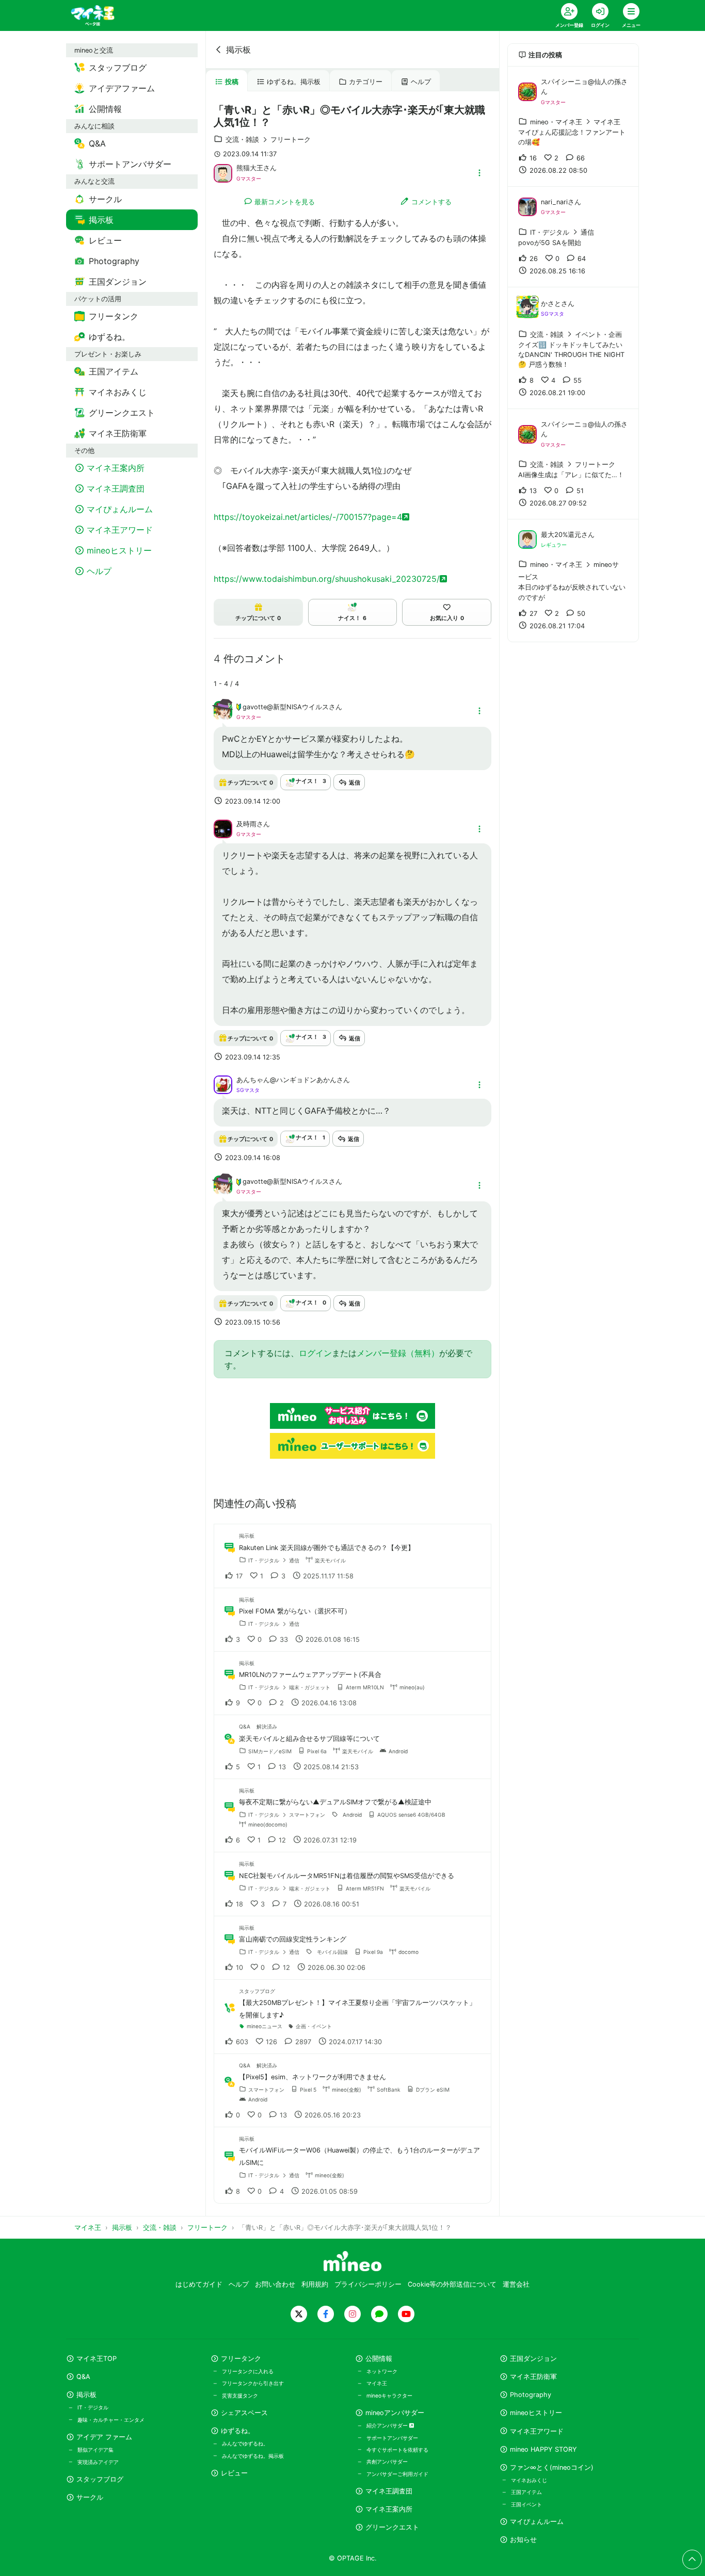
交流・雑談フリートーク (268, 140)
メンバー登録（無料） (398, 1353)
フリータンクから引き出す (253, 2383)
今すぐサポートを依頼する (397, 2450)
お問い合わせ (275, 2284)
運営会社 (516, 2284)
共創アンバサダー (387, 2461)
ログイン (315, 1353)
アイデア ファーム (104, 2437)
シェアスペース (244, 2413)
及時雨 (246, 824)
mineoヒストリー (536, 2413)
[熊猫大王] (223, 172)
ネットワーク (382, 2371)
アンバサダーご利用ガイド (397, 2474)
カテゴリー (366, 82)
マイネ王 (377, 2383)
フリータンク (241, 2359)
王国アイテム (526, 2492)
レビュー (234, 2473)
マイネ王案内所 (389, 2509)
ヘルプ (421, 82)
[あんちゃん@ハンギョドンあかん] (223, 1084)
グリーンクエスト (392, 2527)
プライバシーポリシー (368, 2284)
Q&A (83, 2377)
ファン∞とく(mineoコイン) (552, 2467)
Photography (531, 2395)
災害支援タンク (240, 2395)
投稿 (232, 82)
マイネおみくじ (529, 2480)
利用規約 (315, 2284)
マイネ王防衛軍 (533, 2377)
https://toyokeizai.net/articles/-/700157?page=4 (308, 517)
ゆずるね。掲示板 (294, 82)
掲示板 (238, 50)
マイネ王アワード (537, 2431)
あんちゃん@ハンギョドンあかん (286, 1080)
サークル (90, 2497)
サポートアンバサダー (392, 2438)
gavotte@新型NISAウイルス (286, 707)
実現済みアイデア (98, 2462)
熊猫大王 (250, 168)
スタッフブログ (100, 2479)
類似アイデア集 (95, 2450)
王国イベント (526, 2504)
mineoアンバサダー (395, 2413)
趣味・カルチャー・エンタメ (111, 2420)
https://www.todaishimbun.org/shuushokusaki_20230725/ (327, 579)
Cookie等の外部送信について (452, 2284)
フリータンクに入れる (248, 2371)
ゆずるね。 (238, 2431)
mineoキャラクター (389, 2395)
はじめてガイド (199, 2284)
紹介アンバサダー (388, 2425)
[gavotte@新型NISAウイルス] (223, 716)
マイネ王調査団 (389, 2491)
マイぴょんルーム (537, 2522)
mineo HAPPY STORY (543, 2449)
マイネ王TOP (97, 2359)
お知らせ (523, 2540)
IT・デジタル (93, 2407)
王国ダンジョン (533, 2359)
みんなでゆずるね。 (245, 2443)
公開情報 (379, 2359)
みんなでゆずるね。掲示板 (253, 2456)
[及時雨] (223, 828)
